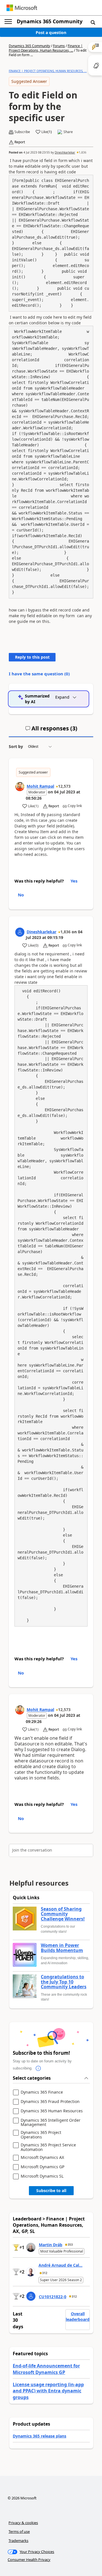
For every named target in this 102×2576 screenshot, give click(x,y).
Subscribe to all (51, 2191)
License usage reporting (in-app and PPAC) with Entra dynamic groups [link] (48, 2391)
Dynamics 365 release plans (40, 2436)
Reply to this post (32, 657)
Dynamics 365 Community (50, 21)
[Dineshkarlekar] (20, 932)
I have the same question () (39, 674)
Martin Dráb (51, 2245)
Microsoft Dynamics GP (42, 2167)
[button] (93, 22)
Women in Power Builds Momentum (62, 1948)
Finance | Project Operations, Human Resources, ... (46, 48)
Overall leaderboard (78, 2316)
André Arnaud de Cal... (60, 2265)
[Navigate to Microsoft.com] (22, 8)
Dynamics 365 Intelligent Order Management (51, 2122)
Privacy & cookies (23, 2523)
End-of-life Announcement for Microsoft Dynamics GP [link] (46, 2369)
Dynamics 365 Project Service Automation (48, 2147)
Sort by (16, 746)
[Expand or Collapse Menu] (8, 22)
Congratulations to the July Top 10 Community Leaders (64, 1982)
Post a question (51, 32)
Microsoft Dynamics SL (42, 2176)
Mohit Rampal (40, 786)
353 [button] (70, 2245)
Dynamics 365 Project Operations (41, 2135)
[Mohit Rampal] (20, 787)
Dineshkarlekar (65, 152)
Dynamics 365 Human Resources (52, 2111)
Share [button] (68, 132)
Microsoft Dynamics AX (42, 2158)
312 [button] (45, 2273)
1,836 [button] (83, 152)
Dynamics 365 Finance (42, 2092)
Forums (59, 46)
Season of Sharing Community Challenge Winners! (63, 1914)
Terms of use (19, 2531)
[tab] (51, 731)
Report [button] (20, 142)
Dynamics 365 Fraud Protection (50, 2102)
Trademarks (18, 2541)
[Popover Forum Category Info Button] (38, 2068)
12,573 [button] (64, 786)
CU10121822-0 (53, 2297)
